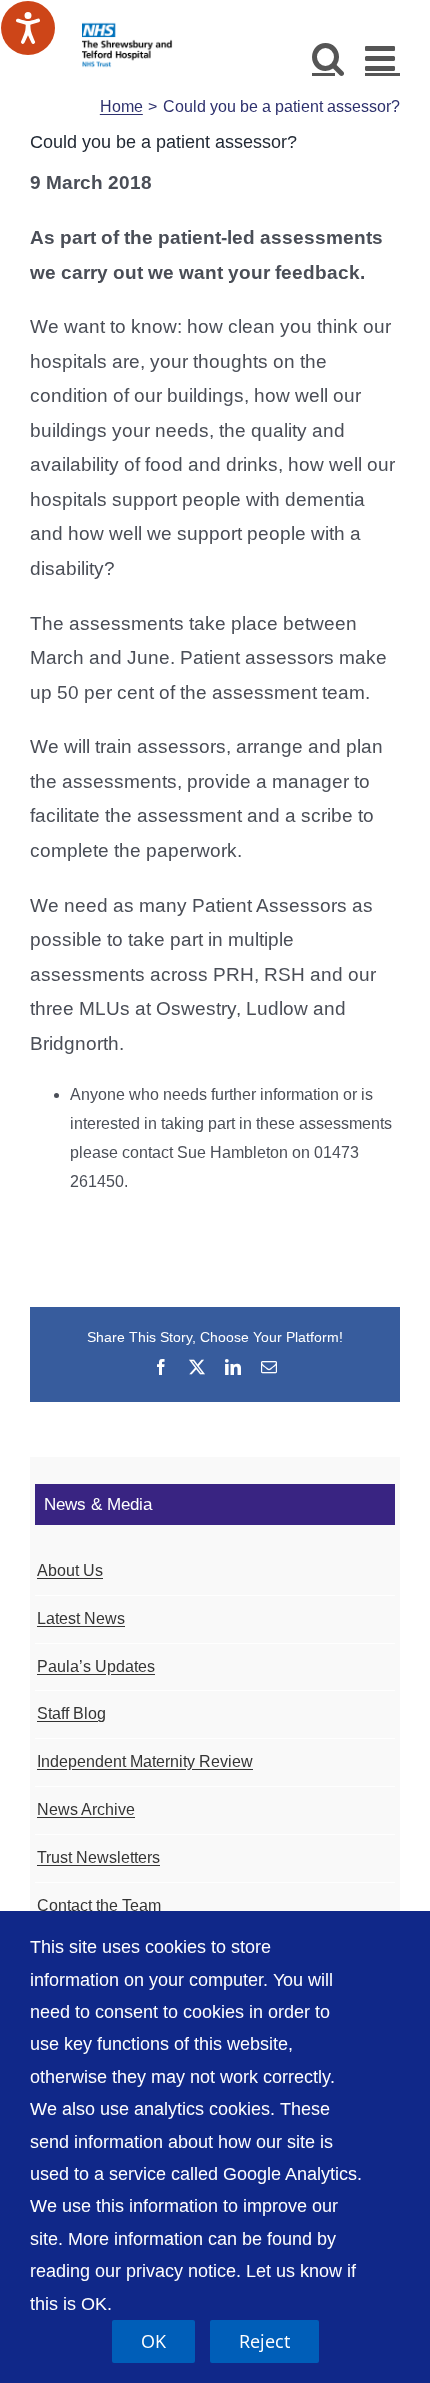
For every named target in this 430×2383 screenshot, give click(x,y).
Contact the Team (99, 1905)
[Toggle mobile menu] (382, 57)
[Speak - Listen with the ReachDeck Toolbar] (28, 28)
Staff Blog (71, 1713)
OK (153, 2341)
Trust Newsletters (98, 1857)
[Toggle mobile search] (328, 57)
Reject (264, 2341)
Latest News (81, 1618)
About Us (70, 1570)
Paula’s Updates (96, 1666)
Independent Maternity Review (145, 1761)
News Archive (86, 1809)
